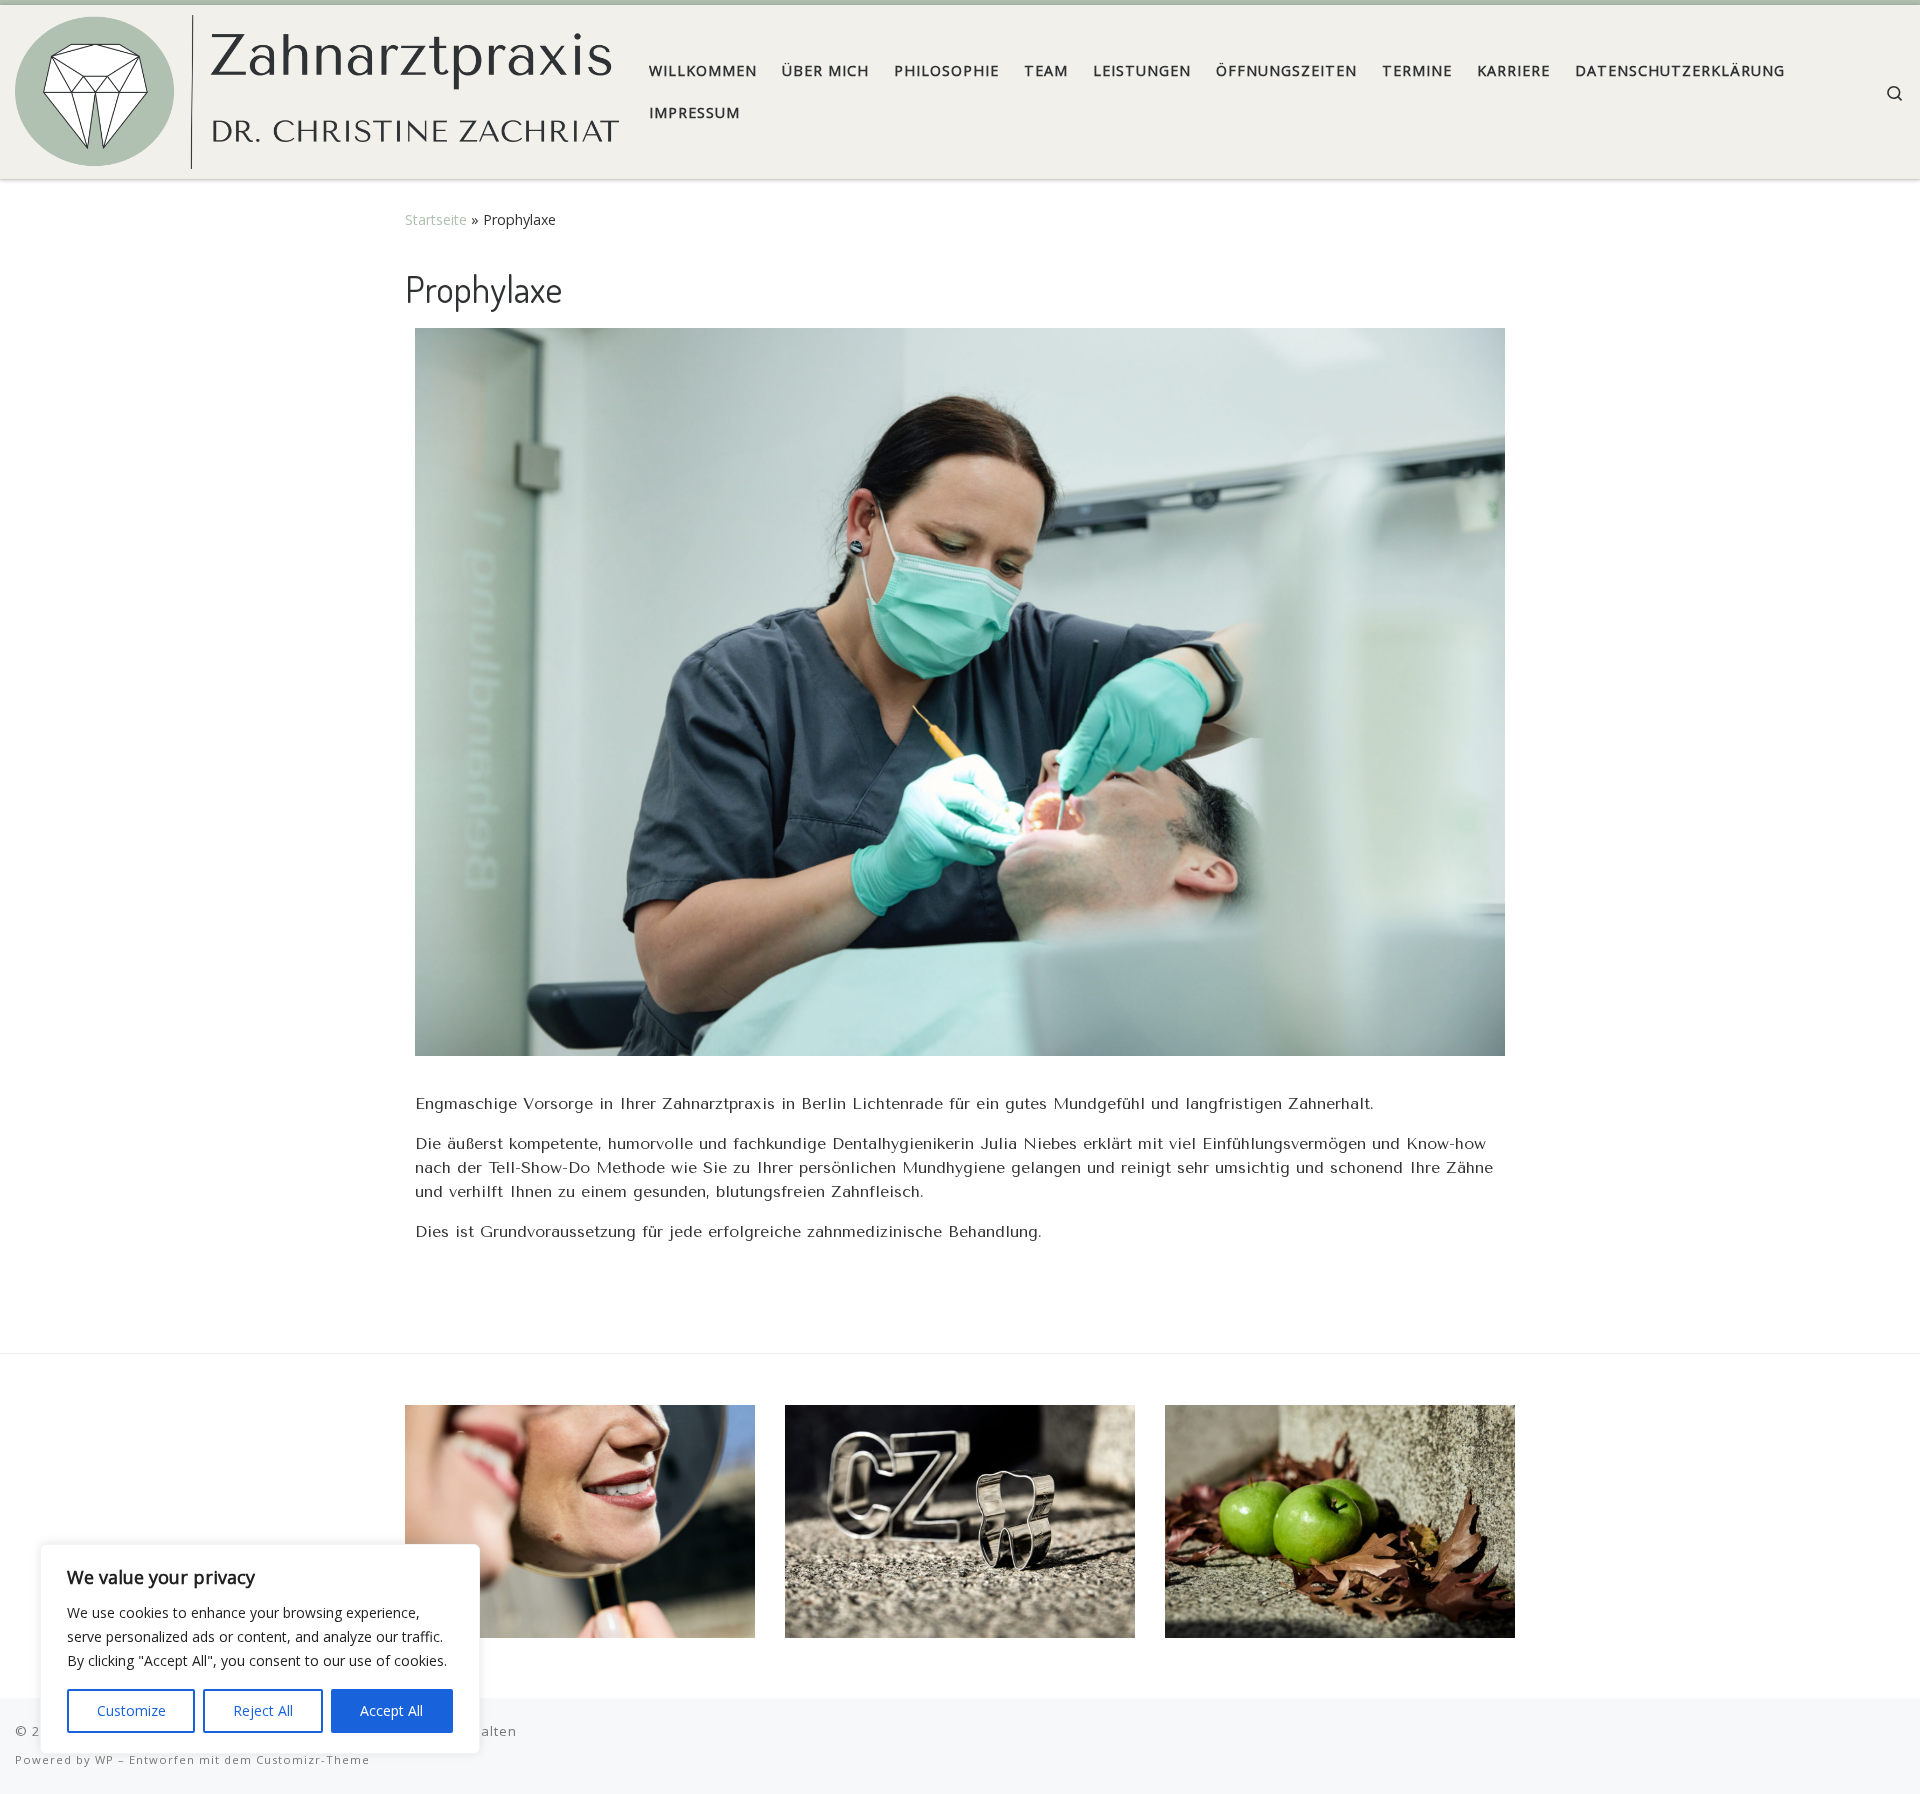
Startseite (436, 219)
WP (104, 1759)
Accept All (391, 1710)
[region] (260, 1649)
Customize (131, 1710)
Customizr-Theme (313, 1759)
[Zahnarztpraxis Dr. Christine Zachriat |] (317, 87)
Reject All (263, 1710)
